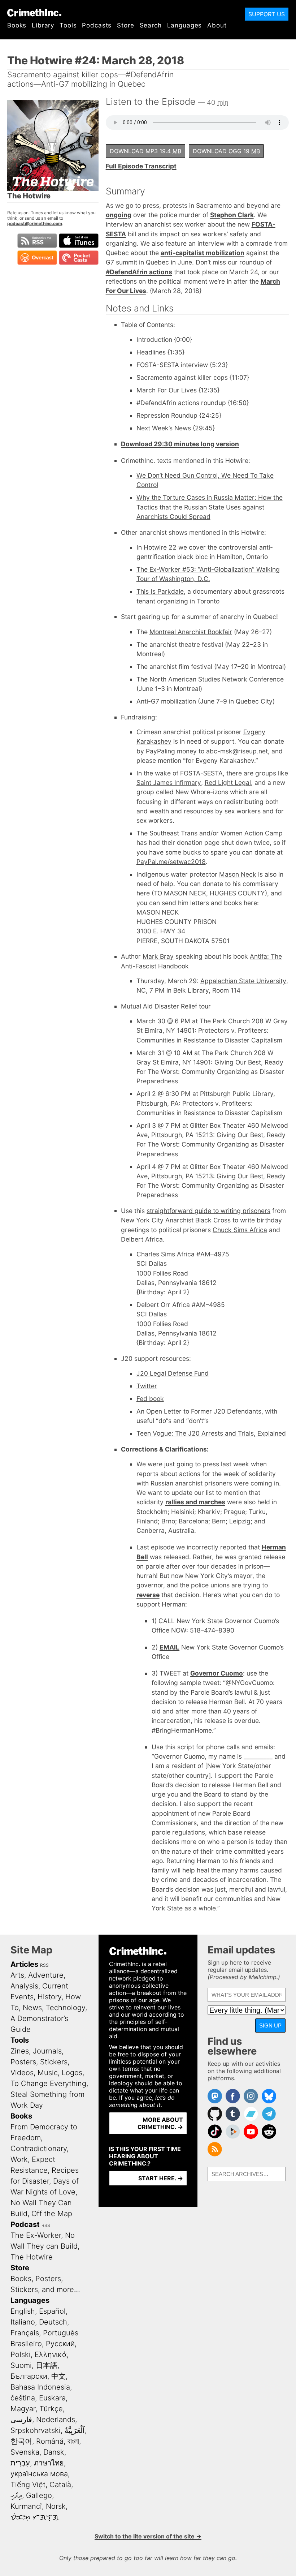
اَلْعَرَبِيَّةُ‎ (75, 2430)
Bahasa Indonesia (40, 2387)
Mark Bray (158, 956)
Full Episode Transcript (141, 166)
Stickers (54, 2062)
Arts (17, 1975)
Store (125, 25)
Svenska (25, 2452)
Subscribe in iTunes (79, 241)
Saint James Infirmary (169, 782)
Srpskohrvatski (36, 2430)
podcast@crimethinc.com (35, 223)
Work (19, 2159)
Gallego (39, 2495)
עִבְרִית (20, 2463)
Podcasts (97, 25)
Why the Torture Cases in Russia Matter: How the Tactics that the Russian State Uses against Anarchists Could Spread (210, 507)
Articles (24, 1964)
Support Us (267, 14)
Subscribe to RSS (37, 241)
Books (17, 25)
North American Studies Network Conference (217, 679)
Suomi (21, 2365)
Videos (22, 2073)
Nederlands (56, 2420)
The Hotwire (32, 2257)
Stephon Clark (232, 215)
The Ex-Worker (36, 2235)
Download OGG (226, 151)
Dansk (54, 2452)
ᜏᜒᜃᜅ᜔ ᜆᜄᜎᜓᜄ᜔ (34, 2517)
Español (52, 2311)
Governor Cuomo (217, 1673)
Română (50, 2441)
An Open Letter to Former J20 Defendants (199, 1411)
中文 (58, 2376)
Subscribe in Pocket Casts (79, 258)
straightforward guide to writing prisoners (208, 1211)
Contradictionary (39, 2149)
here (143, 893)
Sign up (270, 2025)
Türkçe (51, 2409)
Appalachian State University (243, 981)
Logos (72, 2073)
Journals (47, 2051)
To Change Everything (48, 2083)
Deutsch (53, 2322)
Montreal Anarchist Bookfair (191, 632)
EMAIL (169, 1647)
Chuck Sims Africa (240, 1230)
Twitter (147, 1386)
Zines (20, 2051)
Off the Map (52, 2214)
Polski (21, 2354)
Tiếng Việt (28, 2485)
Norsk (56, 2506)
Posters (23, 2062)
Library (43, 25)
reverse (148, 1595)
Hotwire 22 (160, 547)
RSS (44, 1965)
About (217, 25)
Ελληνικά (51, 2354)
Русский (60, 2344)
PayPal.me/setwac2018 (171, 862)
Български (29, 2376)
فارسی (21, 2420)
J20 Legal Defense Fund (173, 1373)
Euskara (52, 2398)
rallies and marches (195, 1502)
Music (48, 2073)
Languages (185, 25)
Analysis (24, 1986)
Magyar (23, 2409)
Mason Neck (238, 874)
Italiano (23, 2322)
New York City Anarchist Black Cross (176, 1220)
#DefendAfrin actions (139, 272)
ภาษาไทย (49, 2463)
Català (60, 2485)
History (49, 1997)
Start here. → (161, 2178)
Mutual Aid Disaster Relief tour (166, 1006)
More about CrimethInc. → (160, 2123)
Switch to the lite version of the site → (148, 2536)
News (32, 2008)
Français (25, 2333)
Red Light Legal (228, 782)
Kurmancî (26, 2506)
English (23, 2311)
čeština (23, 2398)
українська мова (39, 2474)
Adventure (46, 1975)
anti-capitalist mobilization (203, 253)
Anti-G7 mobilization (166, 701)
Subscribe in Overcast (37, 258)
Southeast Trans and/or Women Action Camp (216, 833)
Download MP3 (145, 151)
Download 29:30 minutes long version (180, 444)
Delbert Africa (142, 1239)
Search (151, 25)
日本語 (47, 2365)
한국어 (21, 2441)
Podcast (25, 2224)
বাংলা (73, 2441)
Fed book (150, 1399)
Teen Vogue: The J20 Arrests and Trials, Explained (211, 1433)
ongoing (119, 215)
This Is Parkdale (160, 591)
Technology (66, 2008)
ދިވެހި (16, 2495)
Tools (68, 25)
